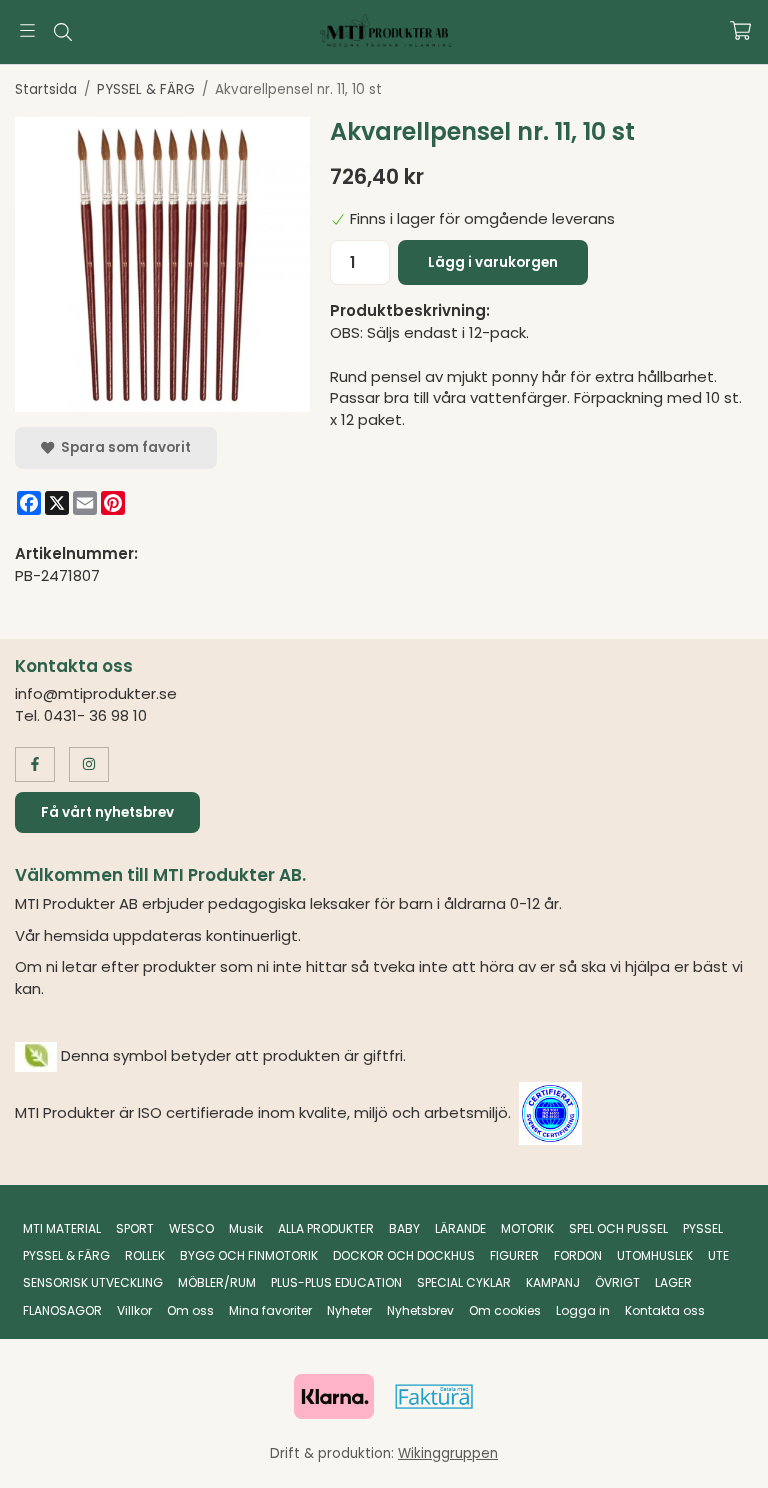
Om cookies (505, 1310)
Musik (246, 1228)
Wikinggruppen (448, 1453)
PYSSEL (703, 1228)
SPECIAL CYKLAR (464, 1282)
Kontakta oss (665, 1310)
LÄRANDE (460, 1228)
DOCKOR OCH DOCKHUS (404, 1255)
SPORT (135, 1228)
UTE (718, 1255)
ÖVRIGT (617, 1282)
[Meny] (27, 30)
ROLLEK (145, 1255)
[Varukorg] (740, 30)
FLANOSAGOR (62, 1310)
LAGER (673, 1282)
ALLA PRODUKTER (326, 1228)
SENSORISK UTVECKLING (93, 1282)
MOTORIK (527, 1228)
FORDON (578, 1255)
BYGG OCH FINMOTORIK (249, 1255)
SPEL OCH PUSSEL (618, 1228)
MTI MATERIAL (62, 1228)
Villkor (134, 1310)
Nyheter (349, 1310)
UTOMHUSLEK (655, 1255)
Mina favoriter (270, 1310)
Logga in (583, 1310)
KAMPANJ (553, 1282)
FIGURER (514, 1255)
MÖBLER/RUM (217, 1282)
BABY (404, 1228)
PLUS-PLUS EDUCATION (336, 1282)
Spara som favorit (123, 447)
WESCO (191, 1228)
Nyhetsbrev (420, 1310)
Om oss (190, 1310)
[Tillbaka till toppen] (17, 1460)
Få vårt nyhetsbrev (107, 812)
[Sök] (62, 32)
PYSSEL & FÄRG (66, 1255)
